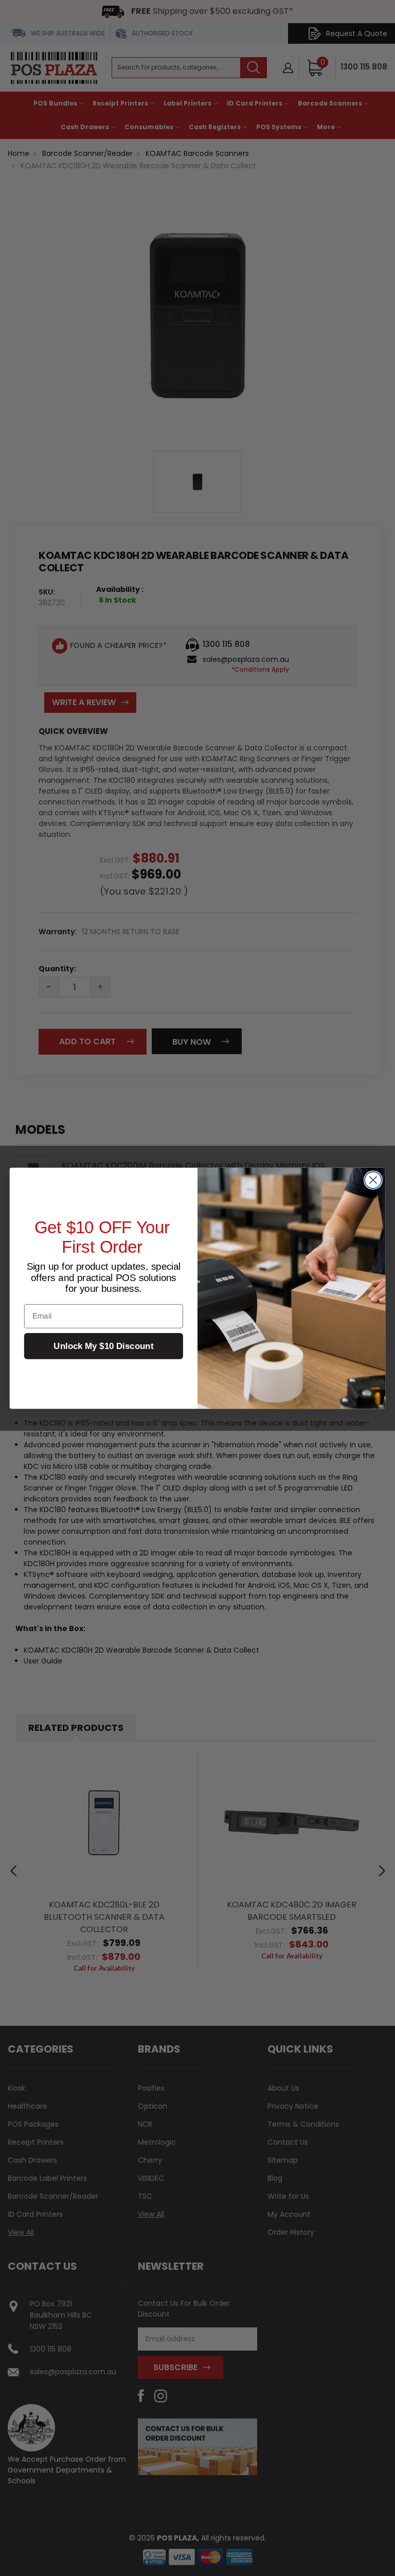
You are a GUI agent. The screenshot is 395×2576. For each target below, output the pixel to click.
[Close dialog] (373, 1180)
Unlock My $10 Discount (103, 1346)
